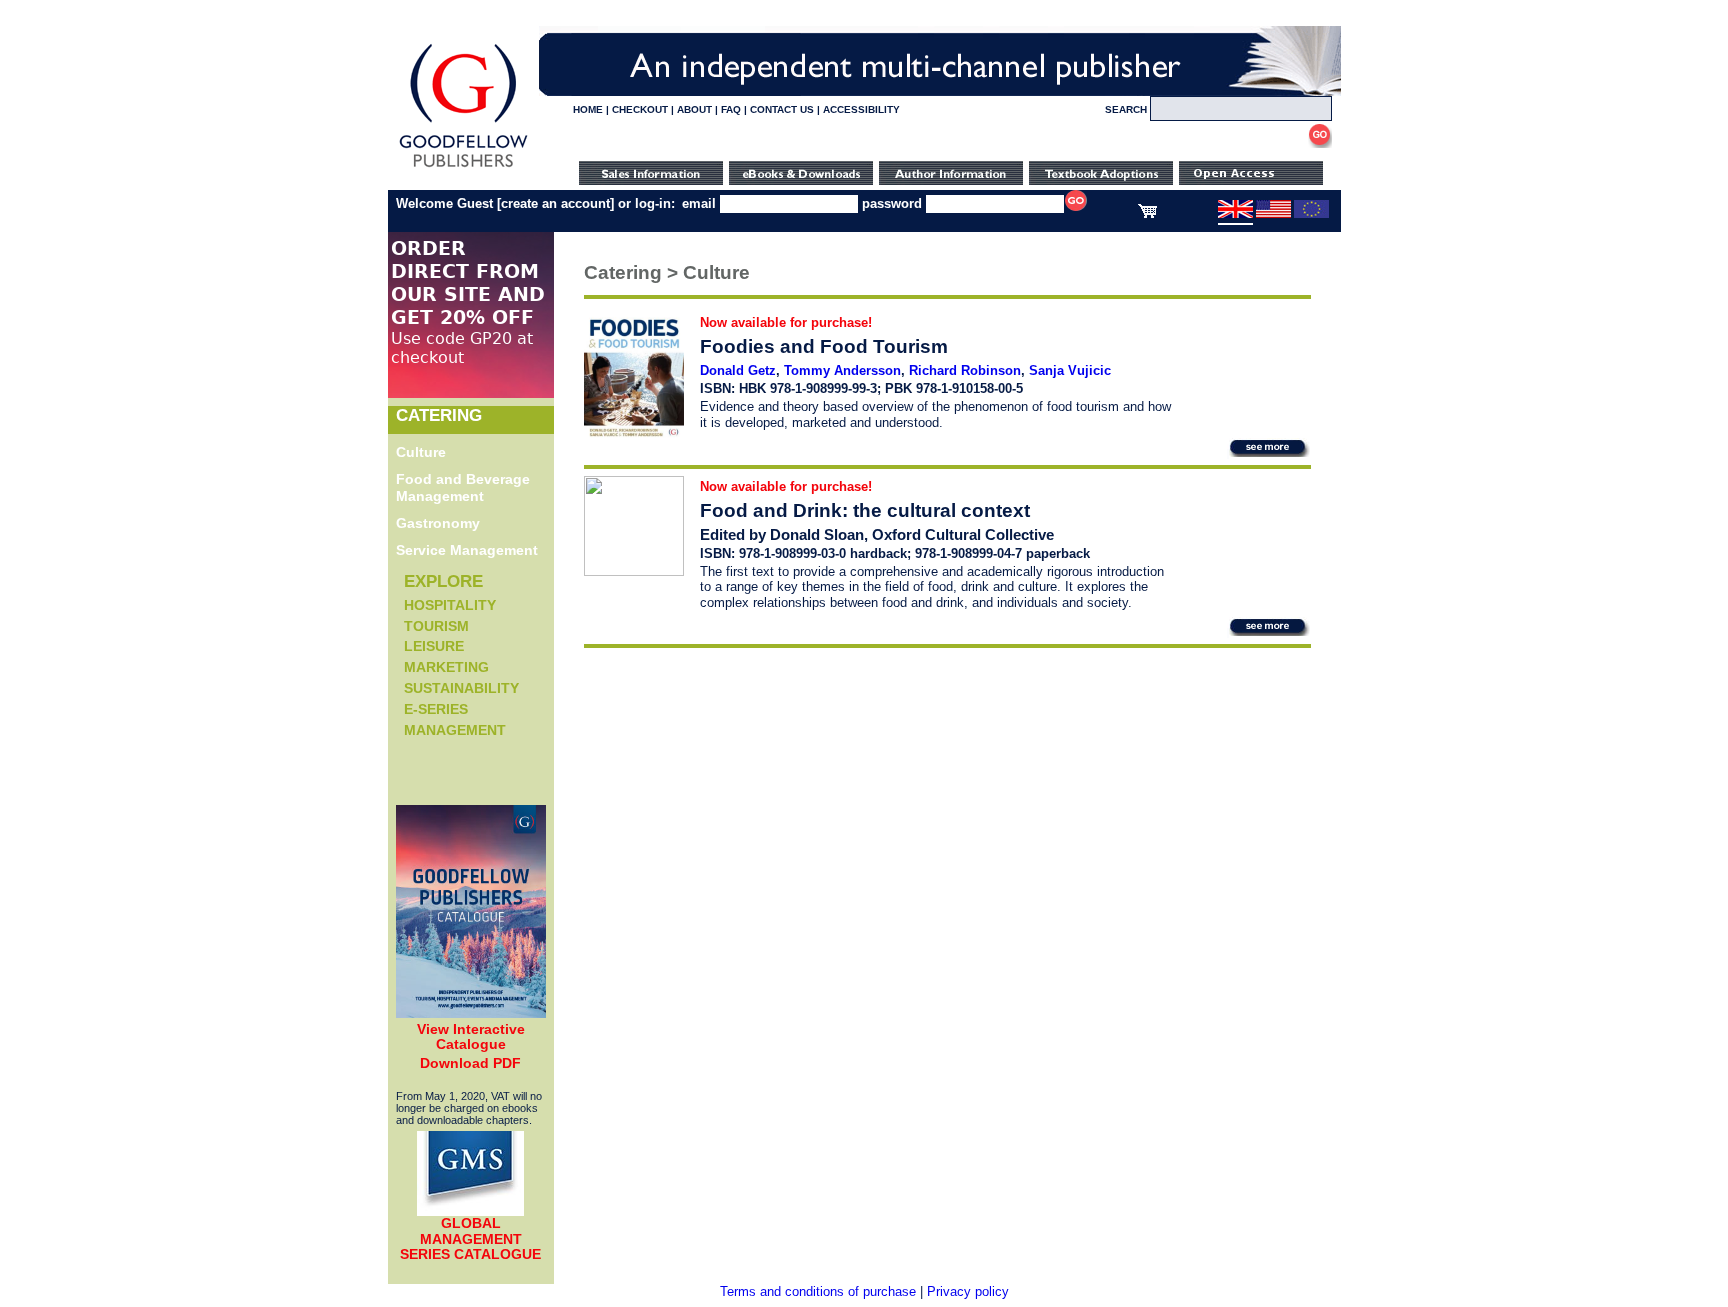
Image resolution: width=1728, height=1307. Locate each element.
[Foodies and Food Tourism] (634, 433)
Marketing (446, 667)
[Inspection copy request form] (1101, 180)
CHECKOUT (640, 109)
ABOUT (694, 109)
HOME (588, 109)
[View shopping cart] (1147, 214)
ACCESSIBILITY (861, 109)
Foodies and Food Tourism (824, 346)
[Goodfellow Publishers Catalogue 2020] (471, 1013)
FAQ (731, 109)
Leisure (434, 646)
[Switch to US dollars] (1273, 214)
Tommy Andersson (842, 370)
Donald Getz (738, 370)
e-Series (436, 709)
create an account (555, 203)
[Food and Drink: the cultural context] (634, 571)
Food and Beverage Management (463, 487)
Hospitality (450, 605)
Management (455, 730)
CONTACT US (782, 109)
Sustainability (461, 688)
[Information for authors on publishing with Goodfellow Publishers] (951, 180)
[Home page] (463, 167)
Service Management (467, 550)
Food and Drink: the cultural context (865, 510)
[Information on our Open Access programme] (1251, 180)
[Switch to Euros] (1311, 214)
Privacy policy (968, 1291)
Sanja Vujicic (1070, 370)
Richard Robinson (965, 370)
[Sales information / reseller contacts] (651, 180)
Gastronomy (438, 523)
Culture (421, 452)
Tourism (436, 626)
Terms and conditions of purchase (818, 1291)
